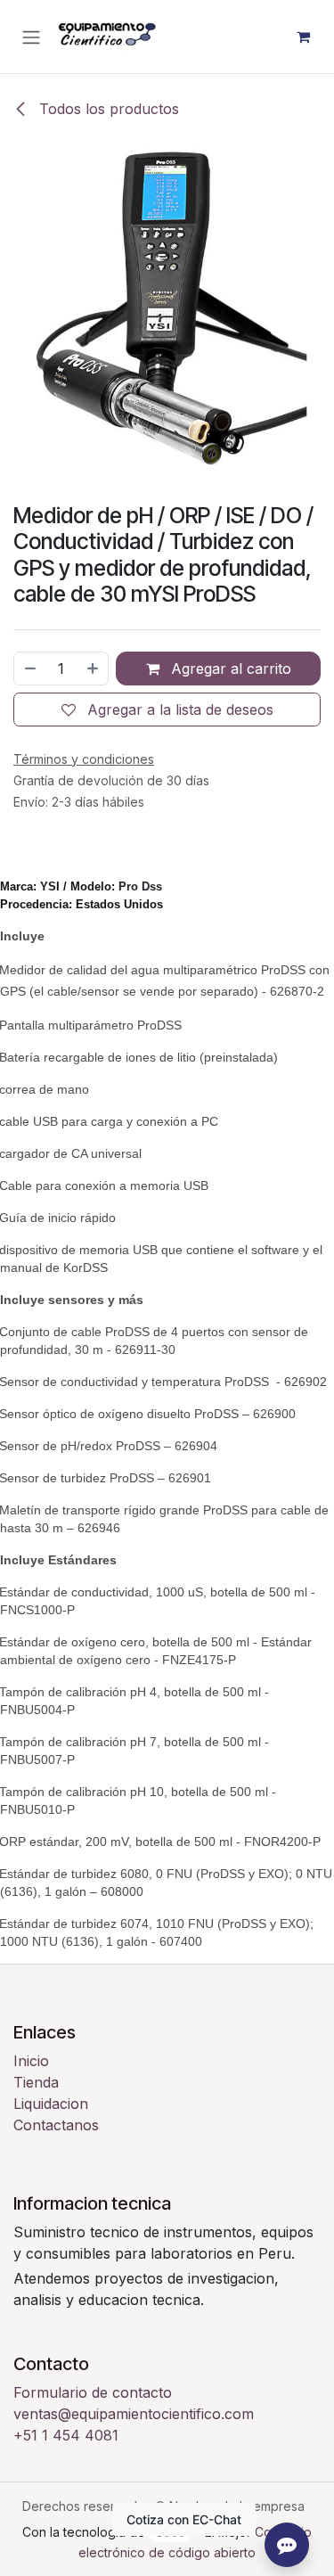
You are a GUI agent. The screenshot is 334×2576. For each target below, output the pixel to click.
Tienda (36, 2082)
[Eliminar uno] (29, 669)
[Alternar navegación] (31, 37)
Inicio (31, 2061)
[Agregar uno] (94, 669)
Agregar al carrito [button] (229, 669)
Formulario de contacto (93, 2392)
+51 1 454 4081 (66, 2435)
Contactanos (56, 2125)
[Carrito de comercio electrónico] (303, 37)
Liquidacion (51, 2104)
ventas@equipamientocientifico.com (134, 2414)
